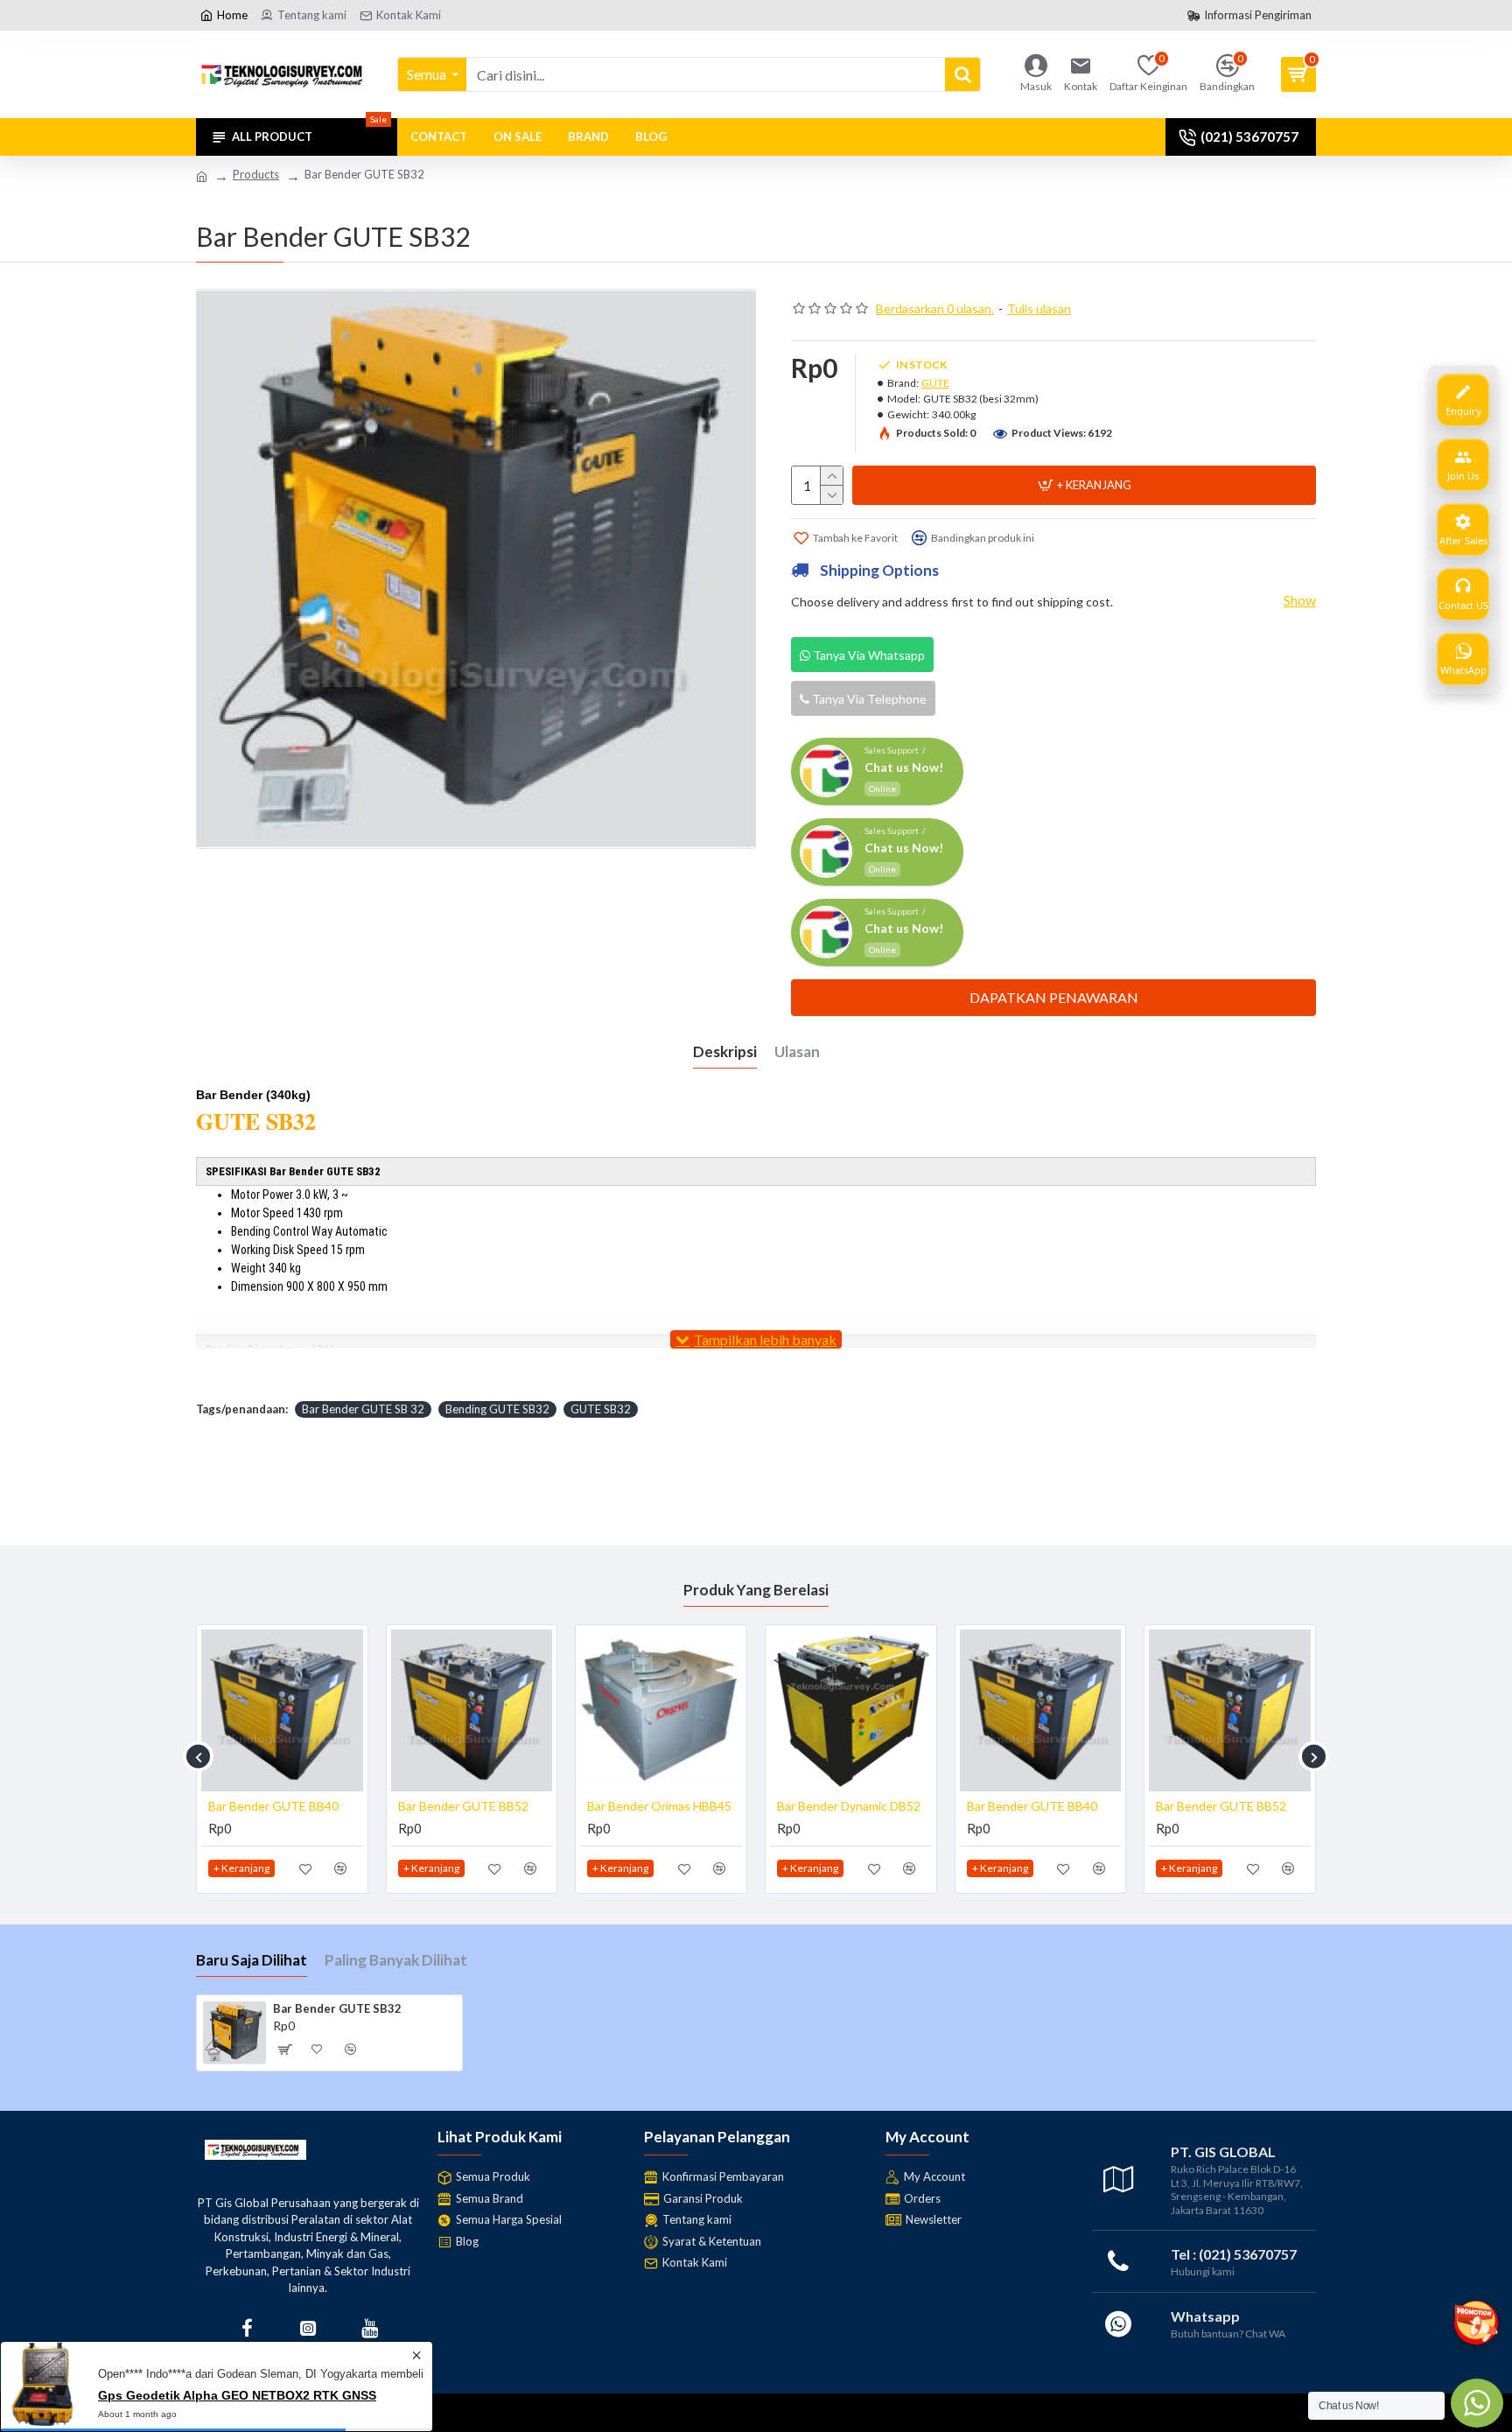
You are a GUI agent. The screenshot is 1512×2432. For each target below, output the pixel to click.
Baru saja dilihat (252, 1960)
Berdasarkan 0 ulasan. (935, 308)
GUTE (935, 383)
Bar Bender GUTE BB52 (463, 1806)
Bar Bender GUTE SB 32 (363, 1409)
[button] (198, 1757)
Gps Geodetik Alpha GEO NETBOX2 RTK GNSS (237, 2403)
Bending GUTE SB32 (497, 1409)
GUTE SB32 (601, 1409)
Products (256, 174)
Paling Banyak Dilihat (396, 1960)
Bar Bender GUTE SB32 (337, 2008)
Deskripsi (725, 1051)
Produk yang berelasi (756, 1590)
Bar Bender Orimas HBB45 (659, 1806)
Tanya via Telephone (868, 699)
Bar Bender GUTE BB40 (273, 1806)
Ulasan (797, 1051)
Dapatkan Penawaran (1054, 997)
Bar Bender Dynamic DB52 (849, 1806)
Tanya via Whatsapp (868, 655)
